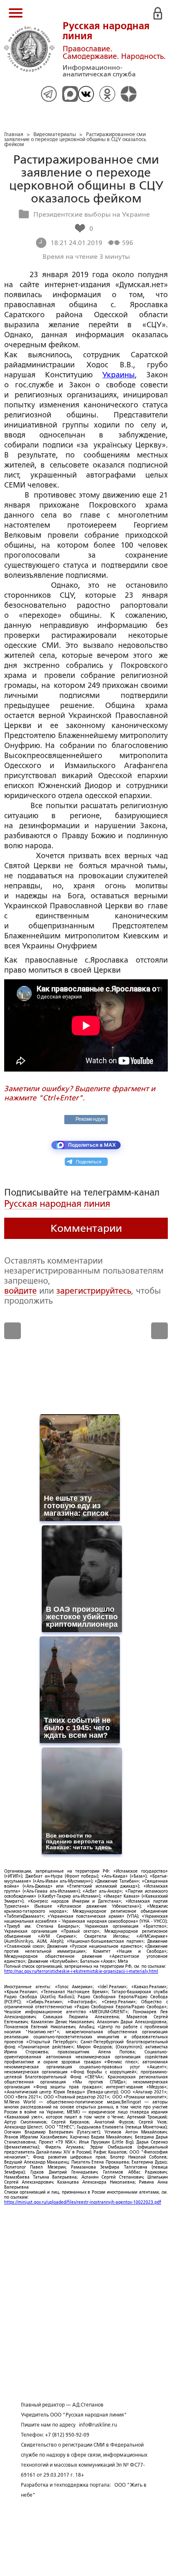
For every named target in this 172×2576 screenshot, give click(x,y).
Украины (119, 375)
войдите (20, 1291)
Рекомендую (90, 1119)
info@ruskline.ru (98, 2425)
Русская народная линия (57, 1204)
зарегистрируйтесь (94, 1291)
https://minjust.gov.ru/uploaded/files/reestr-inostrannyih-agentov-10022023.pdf (83, 2202)
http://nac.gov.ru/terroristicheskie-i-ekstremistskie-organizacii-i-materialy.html (81, 1971)
